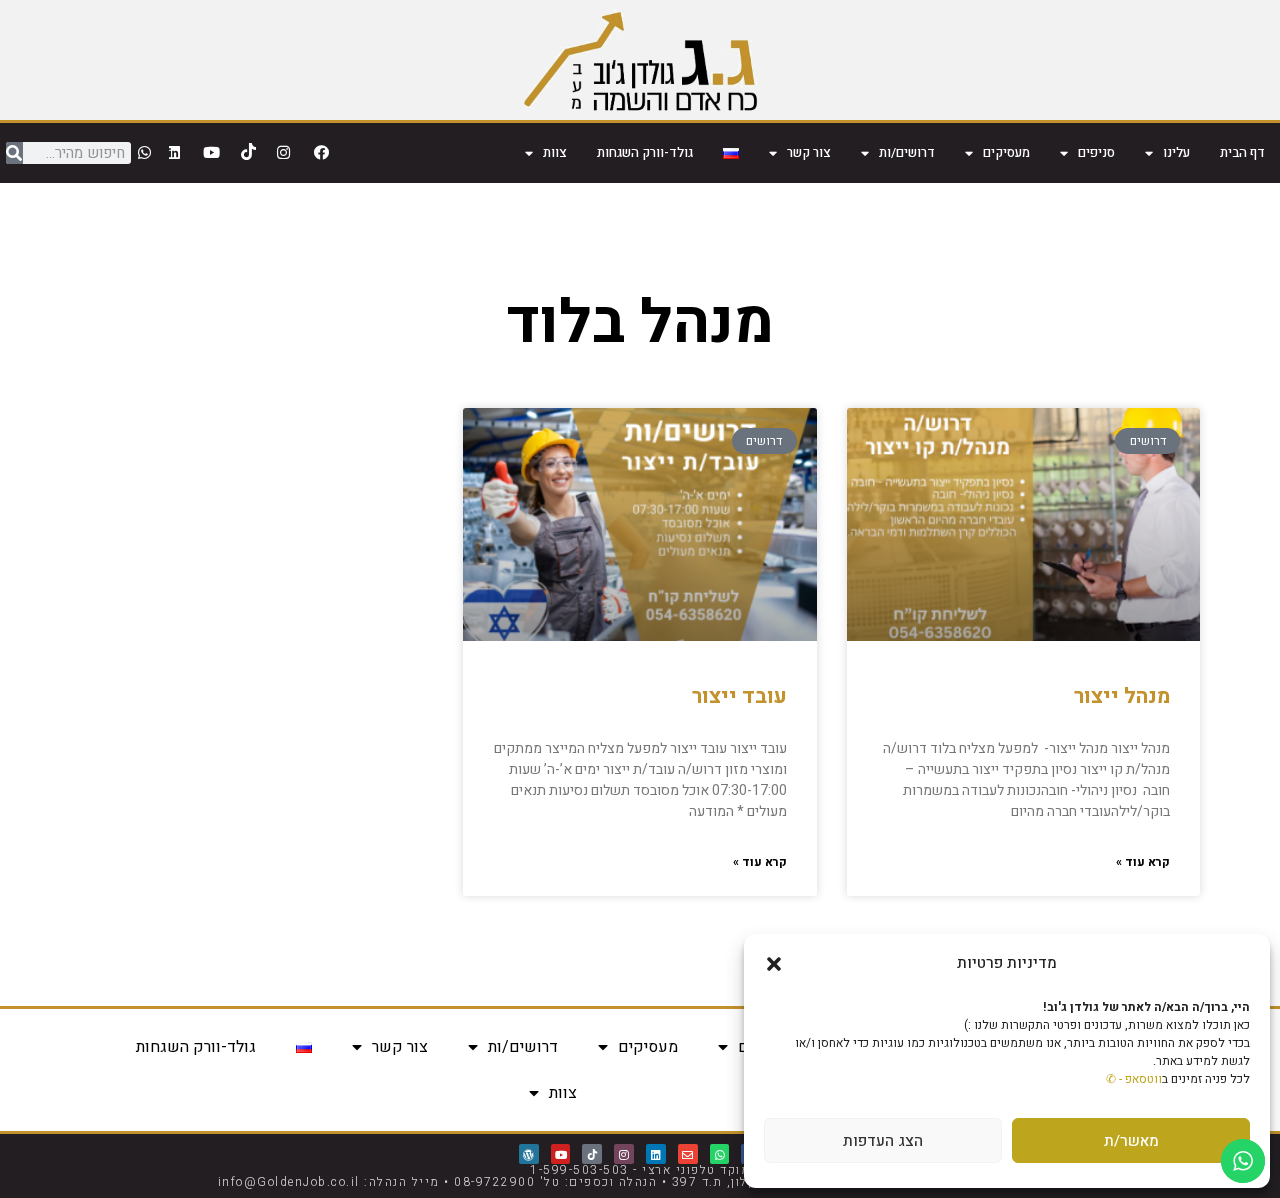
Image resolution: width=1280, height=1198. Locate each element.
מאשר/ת (1131, 1141)
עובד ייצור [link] (739, 696)
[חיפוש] (14, 153)
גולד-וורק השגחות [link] (645, 152)
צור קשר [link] (809, 152)
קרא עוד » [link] (1143, 862)
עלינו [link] (1176, 152)
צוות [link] (555, 152)
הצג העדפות (883, 1141)
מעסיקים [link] (1006, 152)
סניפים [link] (1096, 152)
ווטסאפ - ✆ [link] (1134, 1079)
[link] (640, 60)
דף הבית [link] (1242, 152)
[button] (774, 964)
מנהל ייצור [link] (1122, 696)
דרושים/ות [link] (907, 152)
